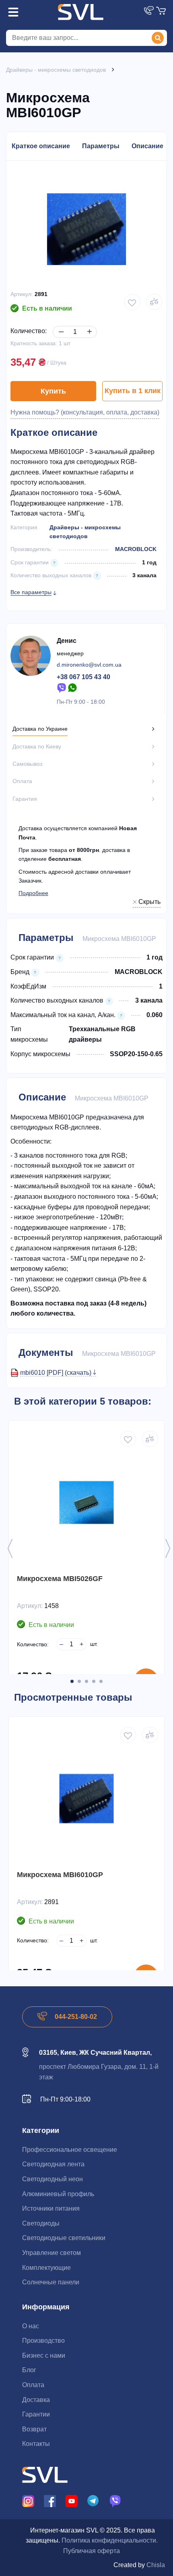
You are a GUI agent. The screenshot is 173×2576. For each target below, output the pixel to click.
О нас (31, 2326)
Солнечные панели (51, 2282)
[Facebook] (50, 2500)
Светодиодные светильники (64, 2238)
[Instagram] (28, 2500)
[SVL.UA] (80, 12)
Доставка (36, 2400)
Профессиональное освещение (70, 2150)
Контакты (36, 2444)
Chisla (156, 2565)
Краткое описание (41, 146)
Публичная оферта (92, 2551)
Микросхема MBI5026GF (60, 1579)
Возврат (34, 2429)
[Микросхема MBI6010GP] (86, 1799)
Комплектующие (46, 2268)
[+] (88, 325)
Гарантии (36, 2414)
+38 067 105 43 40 (83, 677)
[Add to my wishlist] (132, 302)
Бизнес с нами (44, 2355)
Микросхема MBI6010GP (60, 1875)
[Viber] (62, 687)
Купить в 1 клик (133, 391)
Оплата (33, 2385)
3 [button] (86, 1681)
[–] (60, 325)
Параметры (101, 146)
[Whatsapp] (73, 687)
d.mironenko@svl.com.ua (89, 665)
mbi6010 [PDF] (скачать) (57, 1373)
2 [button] (79, 1681)
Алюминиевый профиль (58, 2194)
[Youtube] (72, 2500)
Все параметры (31, 592)
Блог (29, 2370)
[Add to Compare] (154, 302)
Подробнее (33, 893)
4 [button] (94, 1681)
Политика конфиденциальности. (110, 2540)
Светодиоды (41, 2223)
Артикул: (22, 294)
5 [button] (101, 1681)
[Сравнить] (150, 1439)
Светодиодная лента (53, 2164)
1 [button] (72, 1681)
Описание (147, 146)
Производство (43, 2341)
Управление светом (51, 2253)
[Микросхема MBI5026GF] (86, 1502)
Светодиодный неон (53, 2179)
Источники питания (51, 2208)
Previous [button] (10, 1548)
